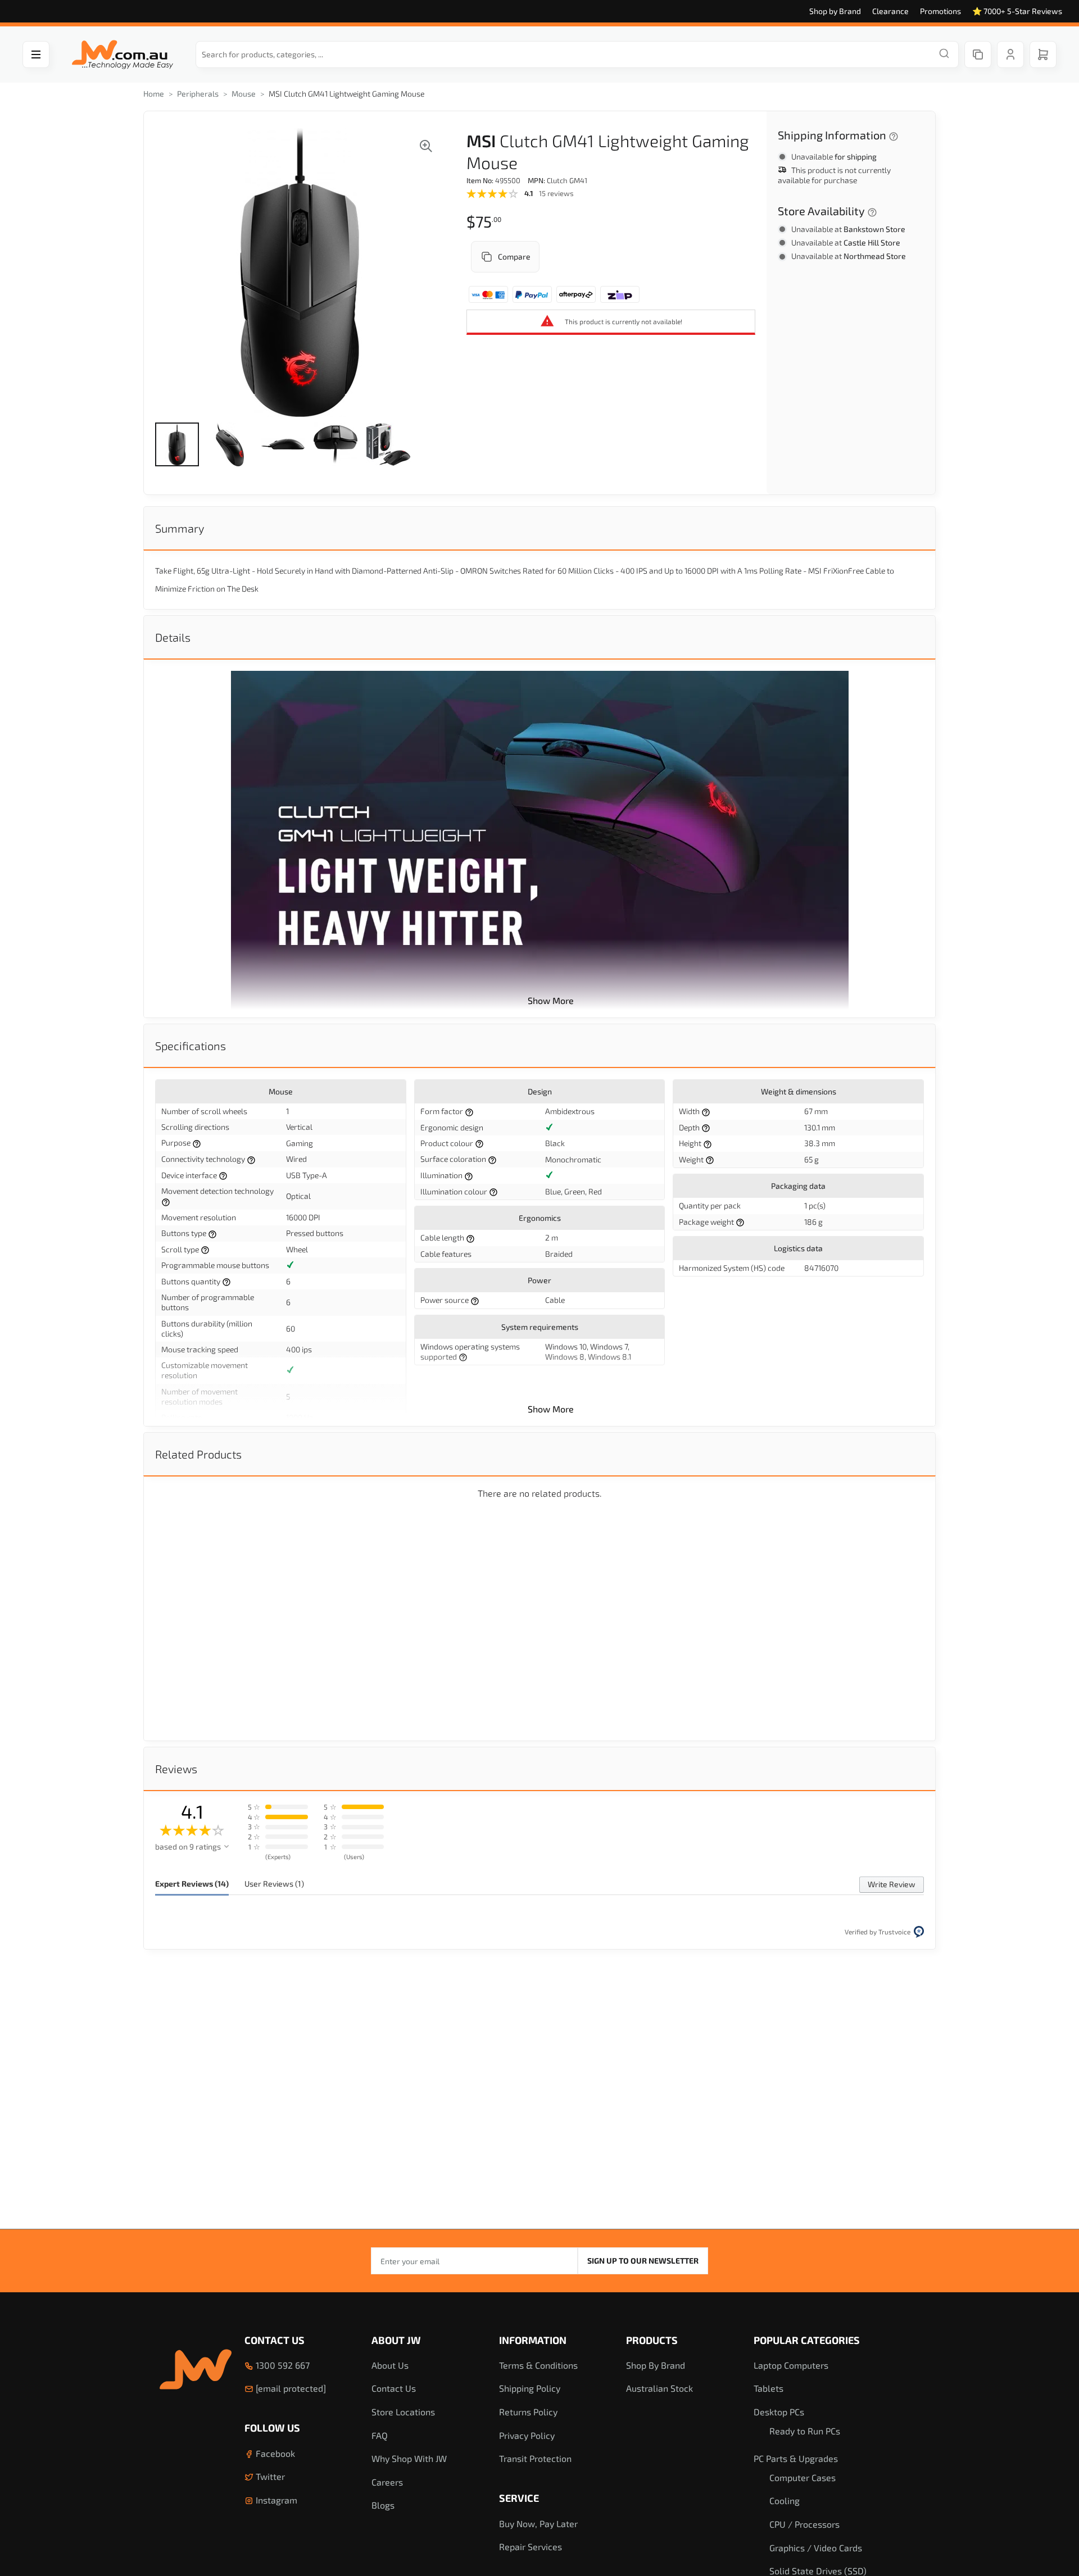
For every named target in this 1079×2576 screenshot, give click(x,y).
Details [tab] (173, 637)
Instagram (275, 2500)
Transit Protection (535, 2458)
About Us (390, 2365)
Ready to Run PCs (805, 2431)
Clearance (890, 11)
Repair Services (531, 2547)
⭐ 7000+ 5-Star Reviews (1017, 11)
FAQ (380, 2435)
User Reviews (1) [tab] (274, 1884)
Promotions (940, 11)
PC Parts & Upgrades (796, 2458)
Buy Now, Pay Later (538, 2523)
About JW (396, 2340)
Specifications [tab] (191, 1046)
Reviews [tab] (176, 1769)
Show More (551, 1000)
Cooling (785, 2500)
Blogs (383, 2505)
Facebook (274, 2453)
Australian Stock (659, 2388)
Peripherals (198, 94)
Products (652, 2340)
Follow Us (272, 2428)
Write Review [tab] (892, 1884)
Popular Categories (807, 2340)
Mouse (244, 94)
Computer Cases (803, 2477)
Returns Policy (528, 2412)
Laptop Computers (791, 2365)
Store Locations (403, 2412)
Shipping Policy (530, 2388)
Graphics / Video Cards (816, 2548)
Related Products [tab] (198, 1454)
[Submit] (944, 54)
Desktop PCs (779, 2412)
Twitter (269, 2476)
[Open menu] (36, 54)
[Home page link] (123, 55)
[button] (177, 444)
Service (519, 2498)
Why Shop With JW (409, 2458)
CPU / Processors (804, 2524)
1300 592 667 (282, 2365)
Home (154, 94)
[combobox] (577, 54)
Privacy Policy (527, 2435)
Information (533, 2340)
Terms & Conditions (538, 2365)
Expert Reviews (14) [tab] (192, 1884)
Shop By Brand (656, 2365)
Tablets (769, 2388)
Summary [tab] (180, 528)
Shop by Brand (835, 11)
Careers (387, 2482)
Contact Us (275, 2340)
